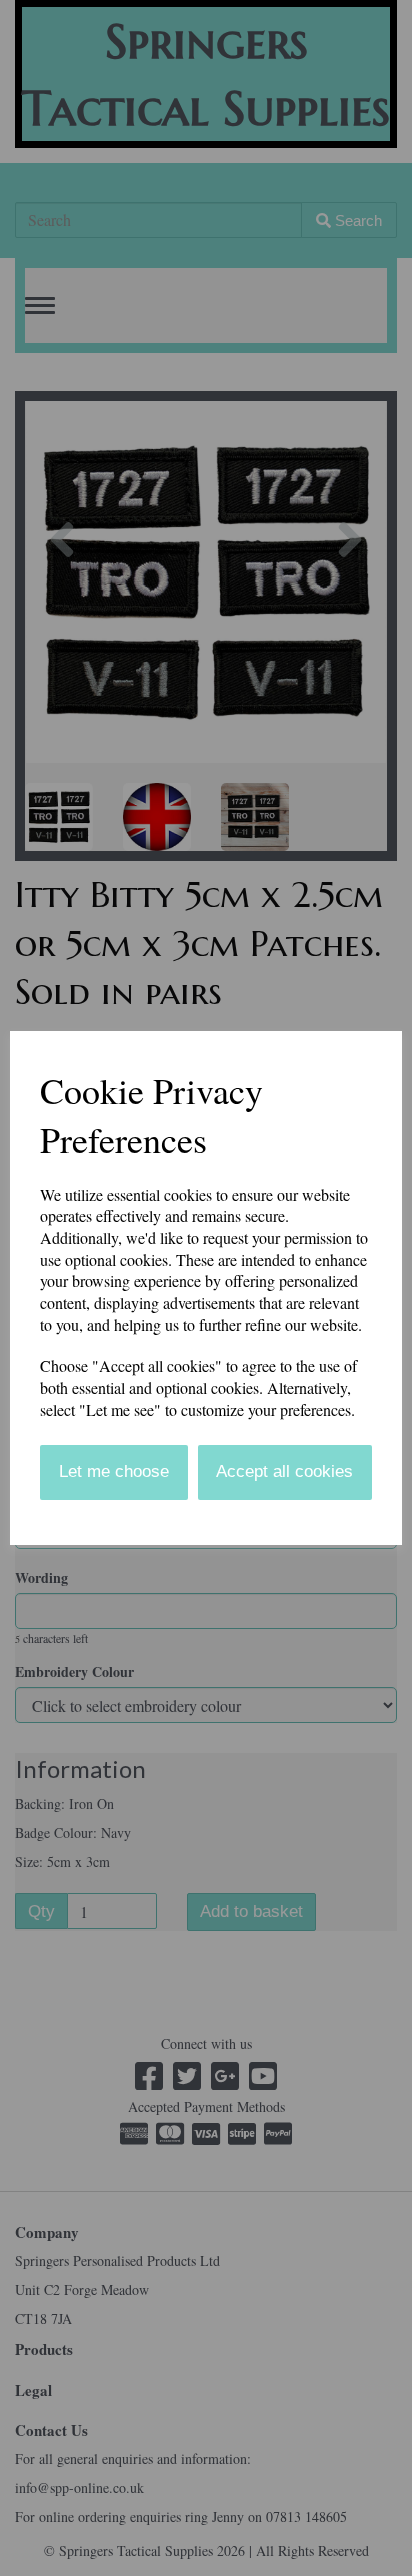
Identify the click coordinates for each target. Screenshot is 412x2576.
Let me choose (114, 1471)
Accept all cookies (284, 1471)
